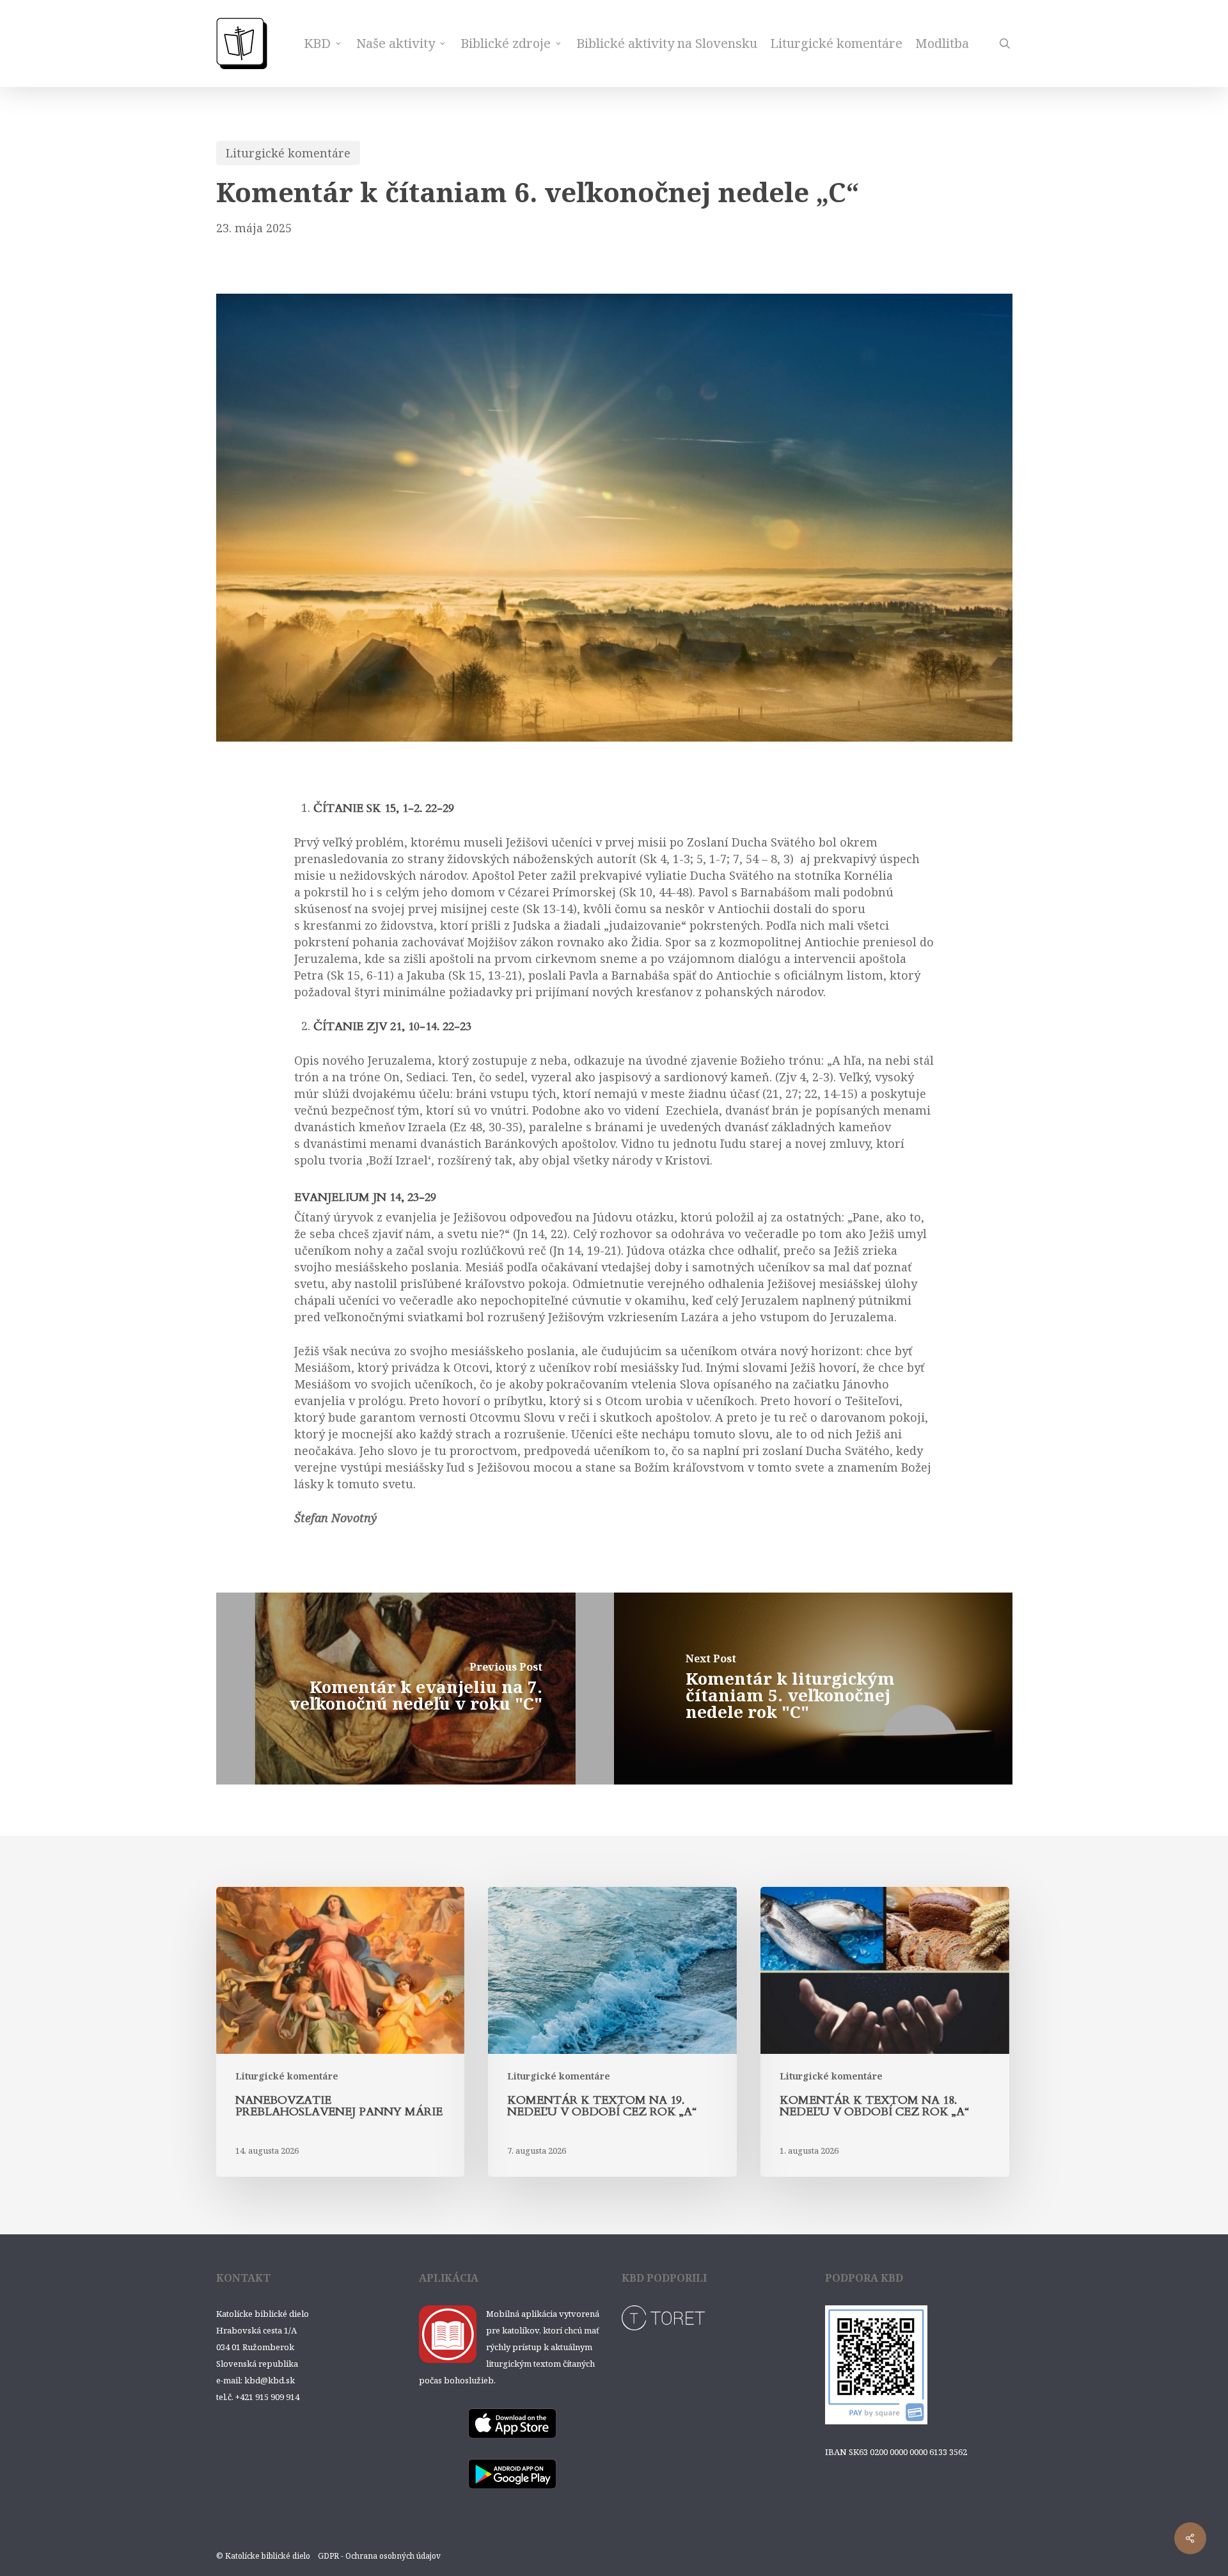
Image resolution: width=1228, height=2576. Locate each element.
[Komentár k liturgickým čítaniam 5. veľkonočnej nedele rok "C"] (813, 1689)
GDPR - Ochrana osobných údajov (379, 2556)
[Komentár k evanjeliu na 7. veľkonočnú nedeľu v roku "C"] (415, 1689)
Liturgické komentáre (288, 153)
